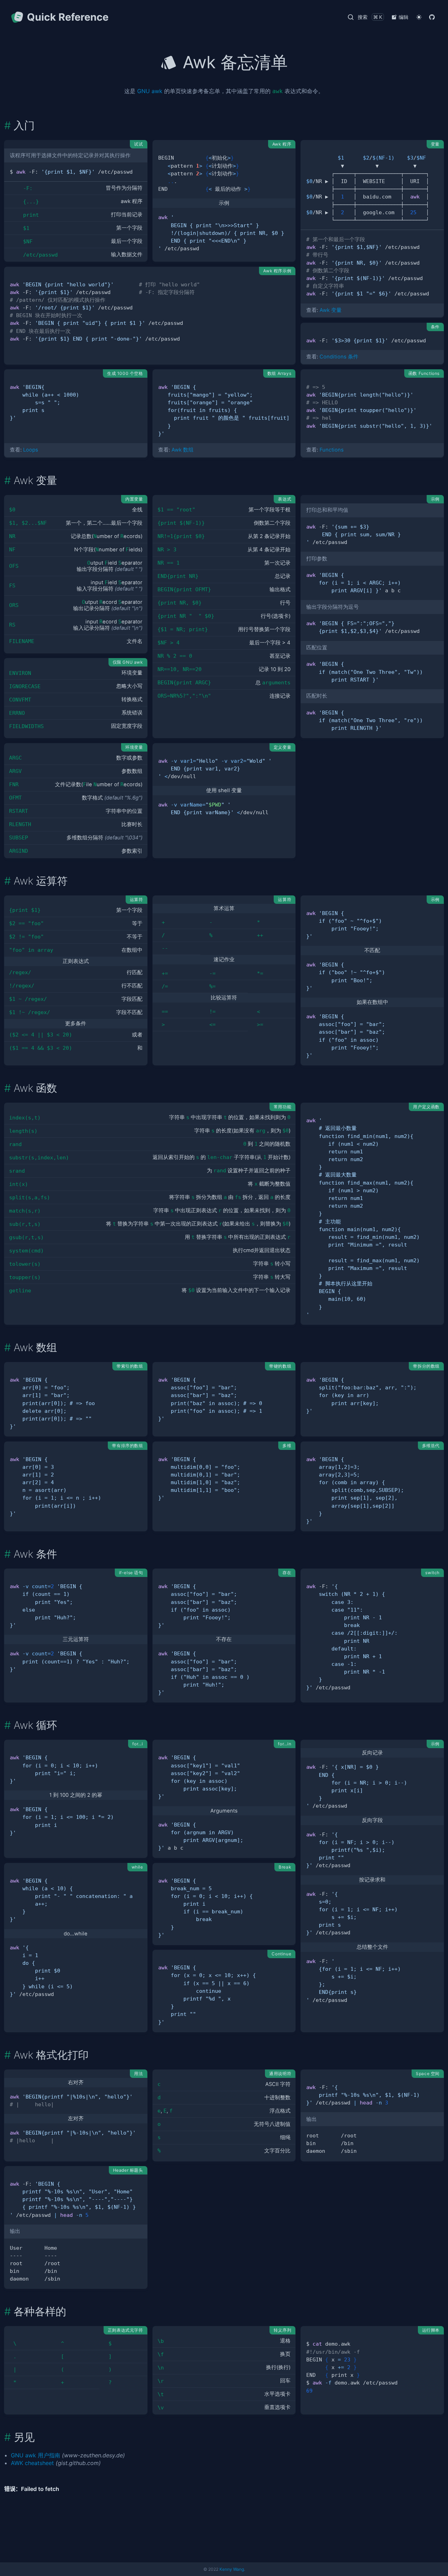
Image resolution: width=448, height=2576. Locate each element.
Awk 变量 (331, 310)
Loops (31, 450)
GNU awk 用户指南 (36, 2455)
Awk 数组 (183, 450)
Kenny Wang (232, 2569)
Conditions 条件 (339, 357)
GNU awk (150, 91)
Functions (332, 450)
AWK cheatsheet (32, 2463)
